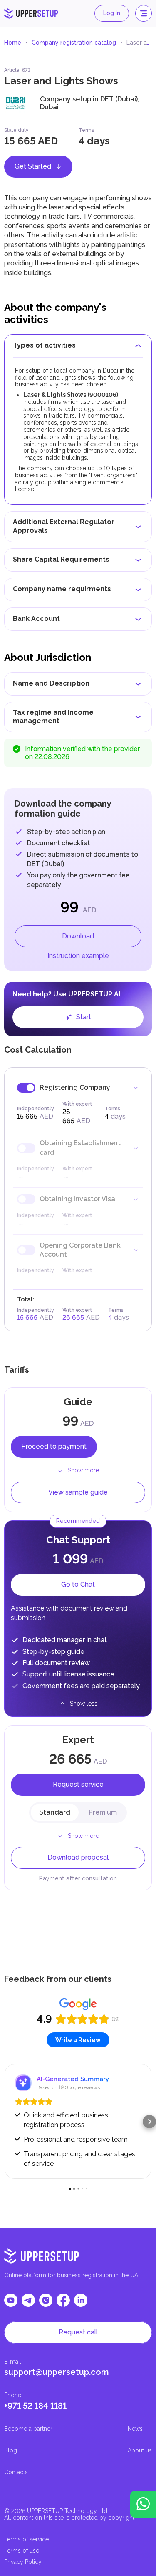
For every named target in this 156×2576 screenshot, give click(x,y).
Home (13, 43)
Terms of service (26, 2539)
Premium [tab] (103, 1812)
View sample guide (78, 1492)
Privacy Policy (23, 2562)
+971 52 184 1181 (35, 2406)
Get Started (33, 166)
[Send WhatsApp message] (143, 2504)
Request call (78, 2332)
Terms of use (22, 2551)
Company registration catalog (74, 43)
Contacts (16, 2472)
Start (84, 1017)
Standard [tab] (55, 1812)
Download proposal (78, 1857)
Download (78, 936)
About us (140, 2450)
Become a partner (28, 2429)
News (135, 2429)
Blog (11, 2450)
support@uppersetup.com (57, 2372)
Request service (78, 1784)
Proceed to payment (54, 1446)
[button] (7, 2122)
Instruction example (78, 956)
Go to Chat (78, 1584)
